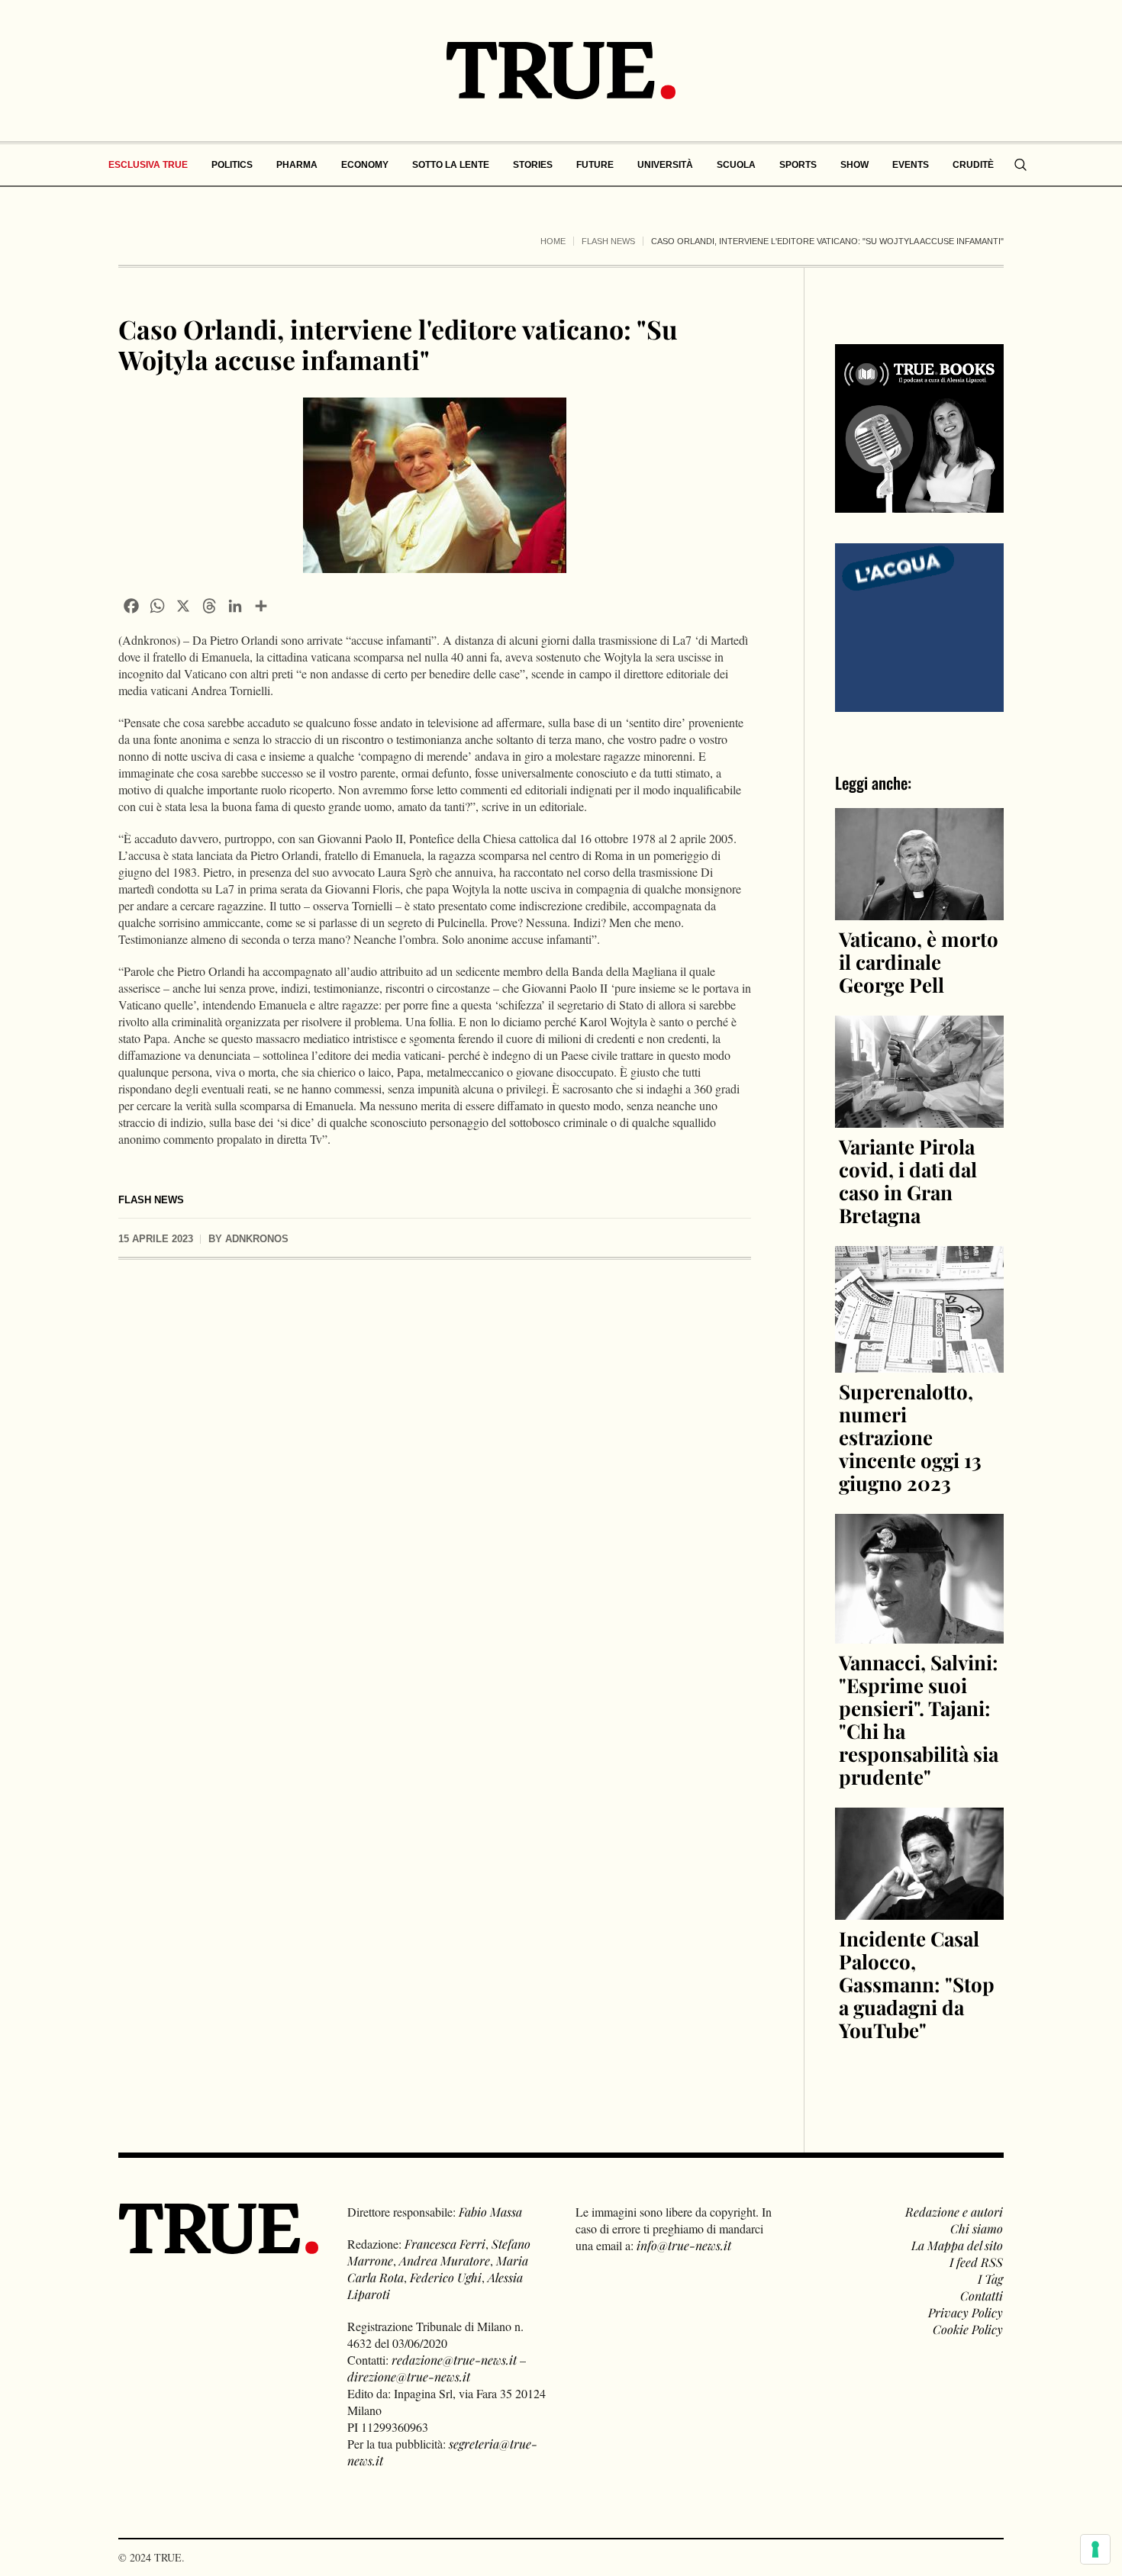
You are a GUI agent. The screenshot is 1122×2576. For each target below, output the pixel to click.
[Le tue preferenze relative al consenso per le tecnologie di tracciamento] (1095, 2549)
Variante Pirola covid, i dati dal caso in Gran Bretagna (908, 1181)
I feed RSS (976, 2262)
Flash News (608, 241)
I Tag (990, 2279)
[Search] (1020, 165)
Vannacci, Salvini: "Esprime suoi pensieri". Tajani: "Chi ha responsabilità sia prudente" (919, 1719)
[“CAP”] (919, 626)
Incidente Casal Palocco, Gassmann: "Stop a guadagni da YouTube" (917, 1984)
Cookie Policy (968, 2329)
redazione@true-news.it (454, 2360)
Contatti (982, 2296)
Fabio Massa (490, 2212)
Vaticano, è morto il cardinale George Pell (919, 962)
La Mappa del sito (957, 2245)
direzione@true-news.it (409, 2376)
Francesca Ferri (445, 2244)
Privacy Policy (966, 2312)
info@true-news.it (684, 2245)
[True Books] (919, 504)
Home (553, 241)
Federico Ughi (446, 2277)
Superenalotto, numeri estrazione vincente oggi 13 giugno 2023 (910, 1437)
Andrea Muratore (445, 2260)
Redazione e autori (954, 2212)
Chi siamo (977, 2228)
